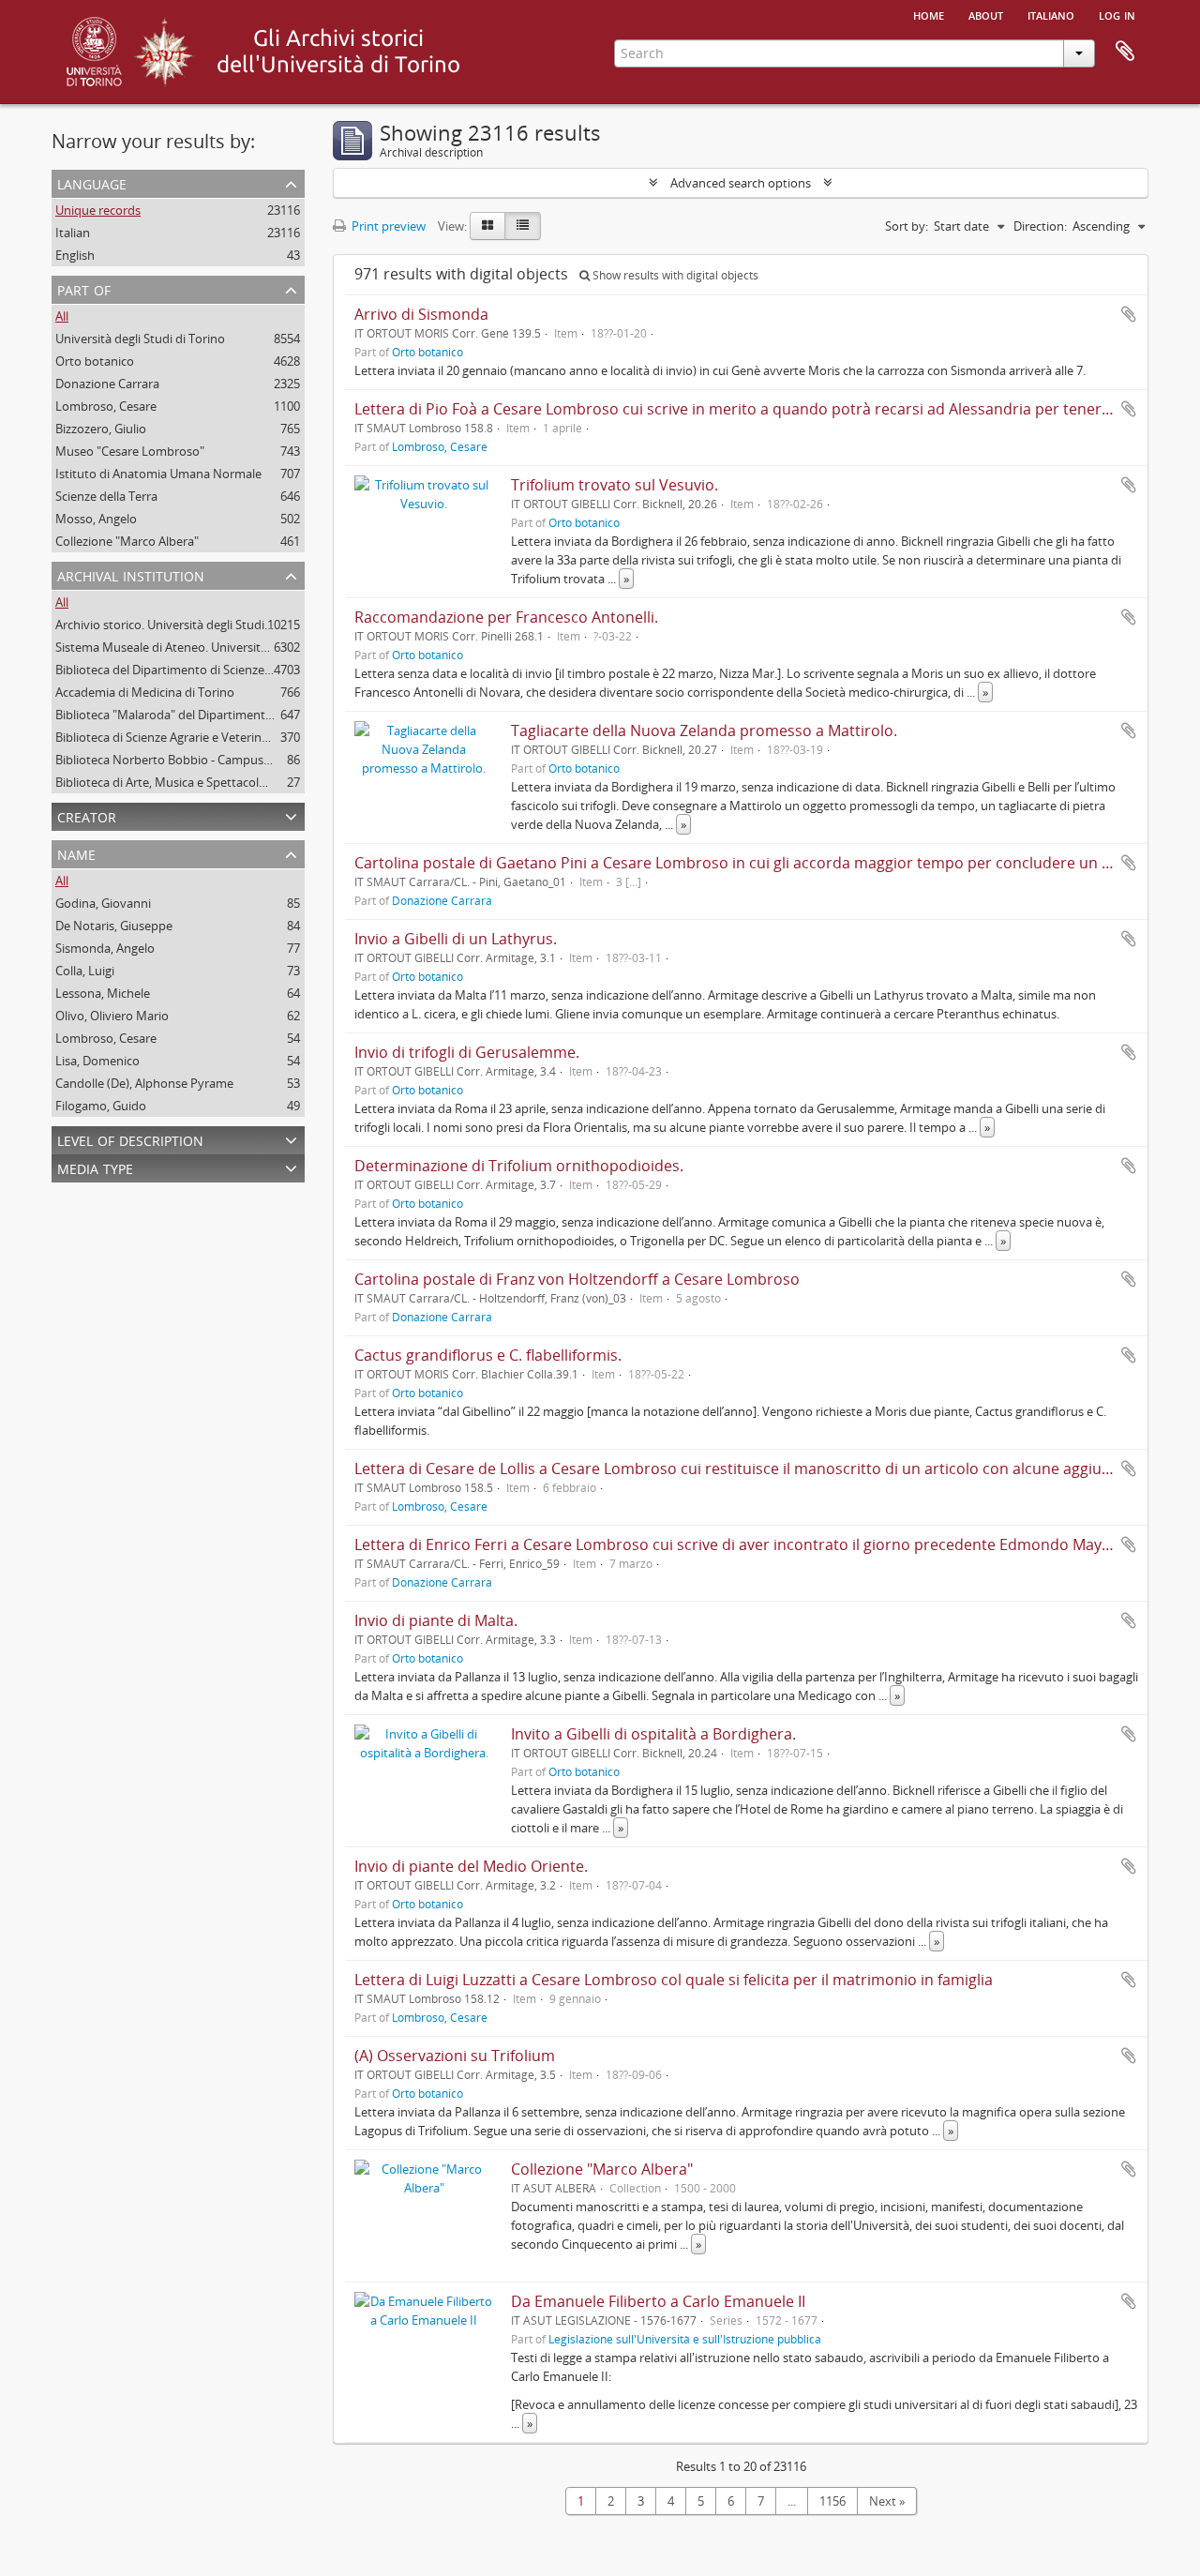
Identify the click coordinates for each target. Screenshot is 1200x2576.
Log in (1117, 14)
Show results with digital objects (674, 275)
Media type (95, 1167)
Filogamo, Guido (101, 1106)
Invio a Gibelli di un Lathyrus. (456, 939)
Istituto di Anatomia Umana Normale (158, 474)
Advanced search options (741, 183)
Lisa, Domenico (97, 1061)
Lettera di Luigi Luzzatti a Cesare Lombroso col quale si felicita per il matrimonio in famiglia (674, 1980)
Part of (84, 288)
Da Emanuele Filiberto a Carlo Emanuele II (658, 2301)
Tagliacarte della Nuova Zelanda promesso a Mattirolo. (704, 731)
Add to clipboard (1129, 314)
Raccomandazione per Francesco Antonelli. (506, 617)
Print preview (387, 226)
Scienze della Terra (106, 496)
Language (92, 182)
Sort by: (907, 226)
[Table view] (523, 226)
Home (929, 14)
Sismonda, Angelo (105, 948)
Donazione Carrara (107, 384)
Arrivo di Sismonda (421, 314)
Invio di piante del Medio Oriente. (471, 1866)
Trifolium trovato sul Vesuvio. (615, 485)
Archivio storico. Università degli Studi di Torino (186, 625)
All (62, 316)
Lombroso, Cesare (106, 406)
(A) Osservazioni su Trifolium (455, 2056)
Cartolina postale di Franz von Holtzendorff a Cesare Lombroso (577, 1279)
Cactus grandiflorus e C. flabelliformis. (488, 1355)
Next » (887, 2501)
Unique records (98, 210)
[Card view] (487, 226)
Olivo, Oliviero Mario (112, 1016)
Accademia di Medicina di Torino (145, 692)
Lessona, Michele (103, 993)
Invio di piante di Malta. (436, 1620)
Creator (87, 815)
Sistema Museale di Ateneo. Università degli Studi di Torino (218, 647)
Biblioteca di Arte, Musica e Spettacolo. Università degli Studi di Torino (248, 782)
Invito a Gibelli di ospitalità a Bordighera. (653, 1734)
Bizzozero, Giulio (101, 429)
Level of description (130, 1139)
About (986, 14)
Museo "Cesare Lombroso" (130, 451)
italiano (1051, 14)
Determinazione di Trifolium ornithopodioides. (519, 1166)
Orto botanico (95, 361)
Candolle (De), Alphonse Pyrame (144, 1083)
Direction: (1040, 226)
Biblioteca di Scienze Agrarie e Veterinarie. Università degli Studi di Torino (256, 737)
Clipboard (1125, 52)
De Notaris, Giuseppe (114, 926)
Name (76, 853)
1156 (832, 2501)
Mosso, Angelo (96, 519)
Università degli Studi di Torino (140, 339)
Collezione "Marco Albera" (127, 541)
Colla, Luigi (85, 971)
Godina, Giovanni (103, 903)
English (75, 255)
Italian (73, 233)
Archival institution (131, 574)
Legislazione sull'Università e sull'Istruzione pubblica (685, 2339)
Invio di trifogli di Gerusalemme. (467, 1052)
